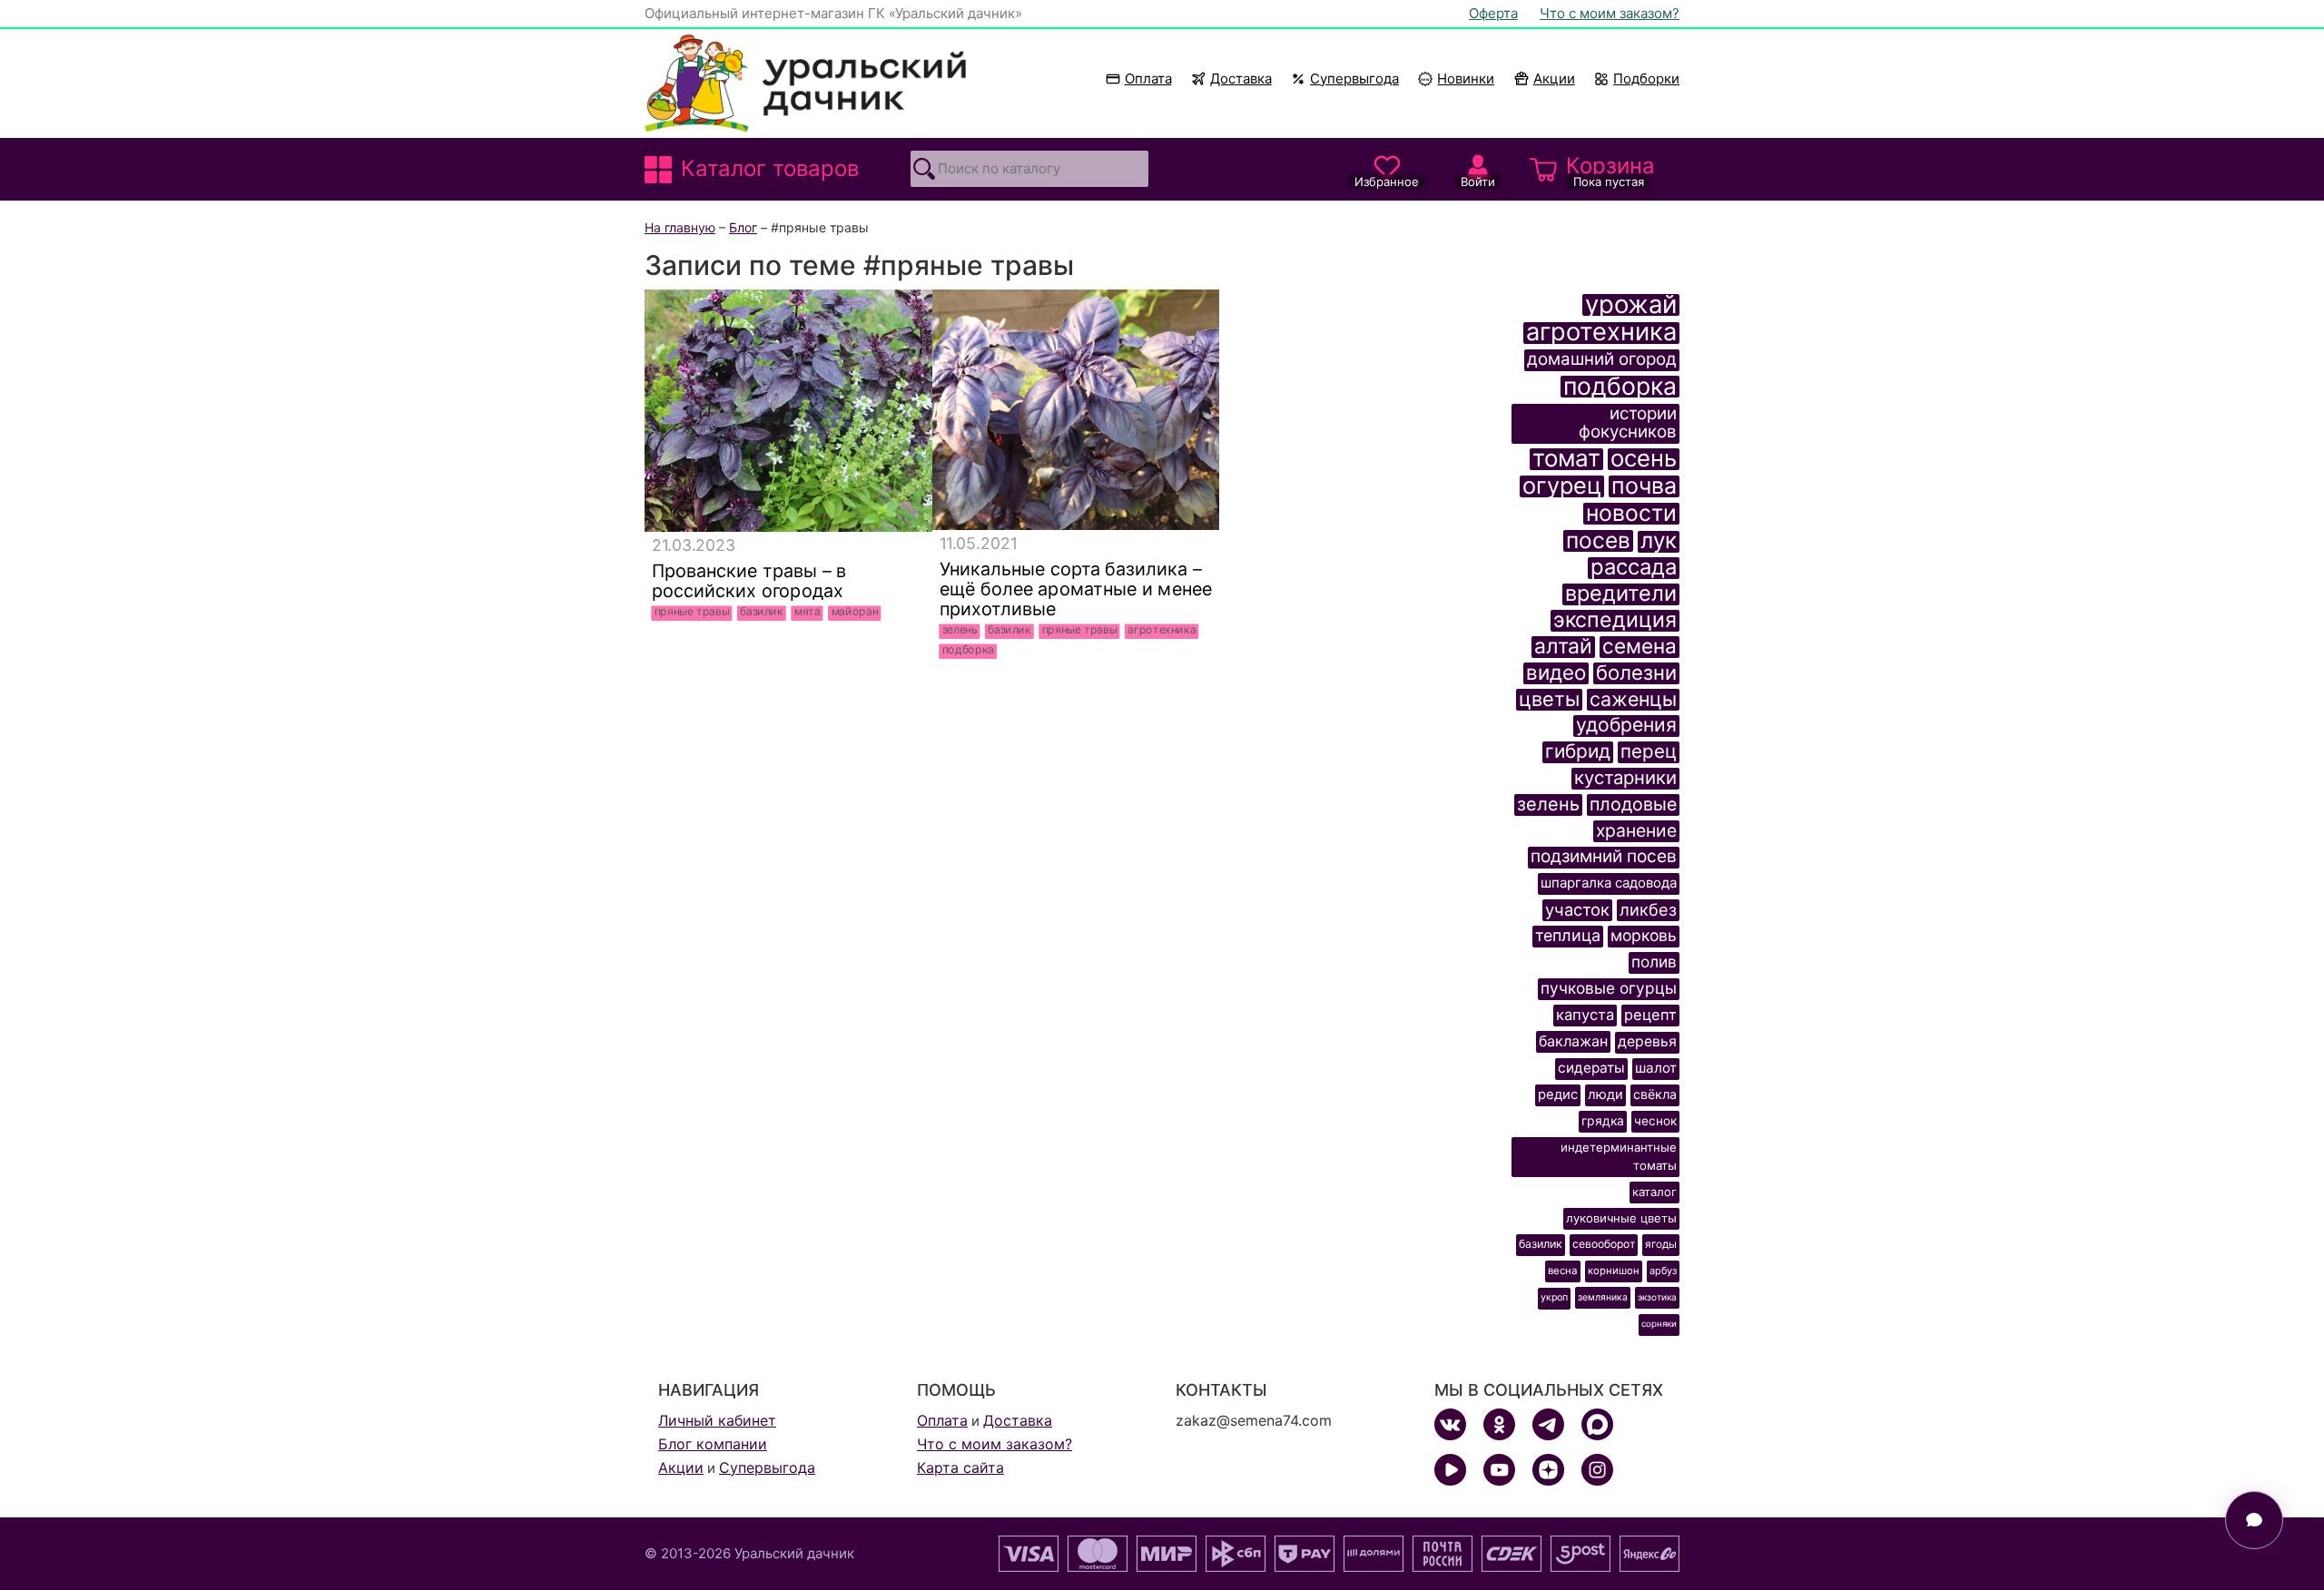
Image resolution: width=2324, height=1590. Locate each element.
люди (1605, 1094)
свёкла (1655, 1094)
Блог (743, 227)
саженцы (1633, 700)
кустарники (1625, 778)
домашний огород (1602, 359)
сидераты (1591, 1068)
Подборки (1646, 79)
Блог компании (713, 1444)
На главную (680, 227)
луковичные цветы (1621, 1218)
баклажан (1573, 1041)
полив (1654, 962)
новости (1631, 514)
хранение (1636, 831)
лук (1659, 542)
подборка (968, 650)
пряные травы (692, 612)
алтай (1563, 647)
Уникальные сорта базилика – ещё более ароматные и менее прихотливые (1075, 589)
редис (1558, 1094)
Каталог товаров (770, 168)
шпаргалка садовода (1609, 883)
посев (1598, 541)
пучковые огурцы (1609, 988)
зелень (960, 630)
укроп (1554, 1297)
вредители (1621, 594)
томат (1566, 459)
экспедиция (1615, 621)
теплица (1568, 935)
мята (807, 612)
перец (1649, 752)
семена (1640, 647)
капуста (1585, 1015)
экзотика (1657, 1297)
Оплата (1148, 79)
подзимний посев (1604, 857)
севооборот (1604, 1244)
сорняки (1659, 1324)
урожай (1631, 305)
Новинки (1457, 79)
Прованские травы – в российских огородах (749, 581)
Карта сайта (960, 1467)
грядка (1603, 1120)
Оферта (1493, 13)
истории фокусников (1628, 423)
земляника (1603, 1297)
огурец (1562, 486)
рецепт (1650, 1015)
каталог (1654, 1192)
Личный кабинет (717, 1420)
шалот (1656, 1068)
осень (1644, 459)
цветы (1549, 700)
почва (1644, 486)
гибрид (1578, 752)
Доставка (1241, 79)
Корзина (1610, 171)
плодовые (1633, 805)
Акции (1554, 79)
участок (1577, 909)
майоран (855, 612)
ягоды (1661, 1244)
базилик (762, 612)
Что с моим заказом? (1610, 13)
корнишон (1614, 1271)
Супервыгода (1354, 79)
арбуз (1663, 1271)
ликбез (1648, 909)
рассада (1634, 568)
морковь (1644, 935)
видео (1556, 673)
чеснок (1655, 1121)
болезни (1636, 673)
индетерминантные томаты (1619, 1156)
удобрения (1626, 726)
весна (1563, 1271)
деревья (1647, 1041)
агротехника (1162, 630)
